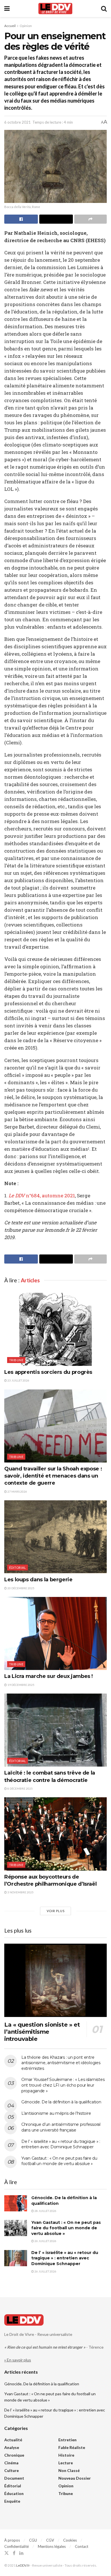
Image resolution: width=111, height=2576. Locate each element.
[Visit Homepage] (55, 9)
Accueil (10, 26)
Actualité (13, 2440)
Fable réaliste (72, 2447)
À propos (12, 2540)
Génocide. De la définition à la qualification (61, 2102)
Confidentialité (17, 2546)
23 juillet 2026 (18, 1380)
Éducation (14, 2493)
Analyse (12, 2447)
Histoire (66, 2455)
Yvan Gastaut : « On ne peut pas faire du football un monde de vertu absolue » (59, 2161)
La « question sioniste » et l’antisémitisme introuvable (42, 2032)
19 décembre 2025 (21, 1685)
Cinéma (11, 2463)
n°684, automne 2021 (42, 1195)
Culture (12, 2470)
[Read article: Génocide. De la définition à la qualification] (16, 2203)
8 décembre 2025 (20, 1788)
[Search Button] (104, 9)
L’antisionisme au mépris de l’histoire (56, 2113)
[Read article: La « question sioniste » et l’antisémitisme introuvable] (55, 1980)
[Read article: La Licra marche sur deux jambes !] (55, 1633)
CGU (33, 2540)
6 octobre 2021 (18, 122)
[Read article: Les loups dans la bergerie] (55, 1537)
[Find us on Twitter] (7, 2553)
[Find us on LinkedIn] (21, 2553)
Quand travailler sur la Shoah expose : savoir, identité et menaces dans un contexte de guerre (53, 1476)
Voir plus (56, 1911)
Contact (82, 2546)
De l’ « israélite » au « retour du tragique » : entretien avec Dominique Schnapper (61, 2144)
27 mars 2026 (17, 1491)
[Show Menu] (7, 9)
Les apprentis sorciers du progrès (48, 1372)
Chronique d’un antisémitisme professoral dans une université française (61, 2127)
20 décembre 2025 (21, 1588)
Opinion (26, 26)
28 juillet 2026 (45, 2211)
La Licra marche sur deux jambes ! (49, 1676)
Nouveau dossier (75, 2478)
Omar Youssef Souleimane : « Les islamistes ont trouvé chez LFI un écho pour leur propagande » (63, 2085)
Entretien (67, 2440)
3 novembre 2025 (20, 1892)
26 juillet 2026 (45, 2241)
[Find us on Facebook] (14, 2553)
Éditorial (18, 1568)
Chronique (14, 2455)
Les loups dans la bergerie (38, 1580)
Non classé (69, 2470)
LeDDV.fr (23, 2565)
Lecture (66, 2463)
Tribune (16, 1360)
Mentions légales (52, 2546)
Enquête (12, 2501)
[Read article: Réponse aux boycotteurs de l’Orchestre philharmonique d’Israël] (55, 1834)
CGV (50, 2540)
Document (14, 2478)
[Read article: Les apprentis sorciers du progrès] (55, 1329)
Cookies (70, 2540)
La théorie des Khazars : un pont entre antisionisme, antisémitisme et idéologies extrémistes (61, 2063)
